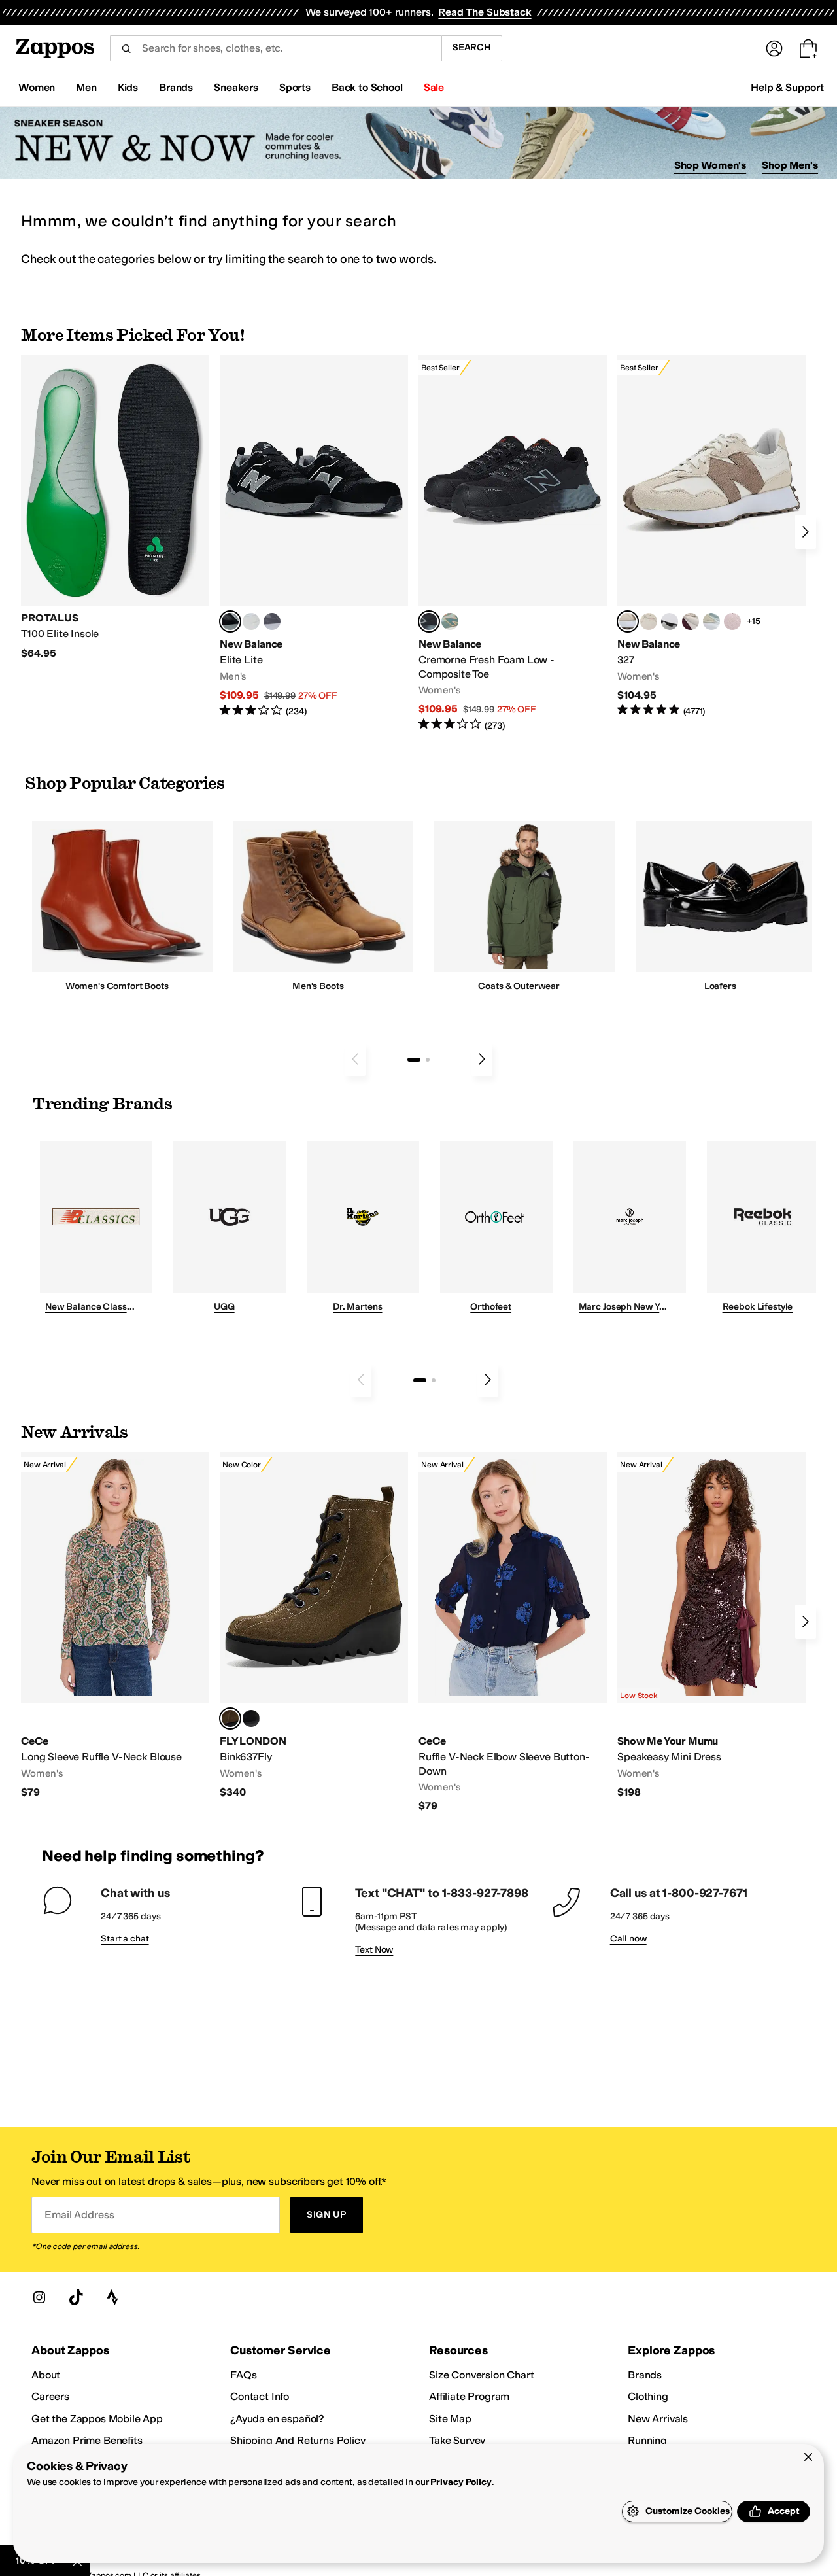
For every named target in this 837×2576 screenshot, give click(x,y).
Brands (645, 2375)
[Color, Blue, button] (251, 621)
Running (647, 2440)
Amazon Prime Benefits (87, 2440)
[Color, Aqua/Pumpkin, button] (450, 621)
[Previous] (355, 1059)
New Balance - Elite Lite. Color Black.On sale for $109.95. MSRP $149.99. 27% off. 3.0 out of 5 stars (314, 536)
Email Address (79, 2215)
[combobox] (276, 48)
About (46, 2375)
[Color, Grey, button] (272, 621)
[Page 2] (428, 1060)
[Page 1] (414, 1060)
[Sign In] (774, 48)
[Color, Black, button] (251, 1718)
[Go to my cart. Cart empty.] (808, 48)
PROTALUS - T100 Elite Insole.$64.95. (115, 507)
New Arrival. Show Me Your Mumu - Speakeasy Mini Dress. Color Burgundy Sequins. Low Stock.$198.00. (711, 1625)
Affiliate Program (469, 2396)
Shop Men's (790, 165)
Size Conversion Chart (482, 2375)
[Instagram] (39, 2297)
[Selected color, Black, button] (230, 621)
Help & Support (787, 87)
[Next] (806, 532)
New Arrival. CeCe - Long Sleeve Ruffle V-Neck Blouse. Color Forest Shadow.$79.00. (115, 1625)
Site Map (450, 2419)
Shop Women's (710, 165)
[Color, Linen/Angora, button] (649, 621)
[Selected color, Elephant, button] (230, 1718)
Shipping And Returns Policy (298, 2440)
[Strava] (112, 2297)
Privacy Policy (461, 2482)
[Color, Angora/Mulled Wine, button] (691, 621)
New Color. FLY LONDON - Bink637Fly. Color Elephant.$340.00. (314, 1625)
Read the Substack (485, 12)
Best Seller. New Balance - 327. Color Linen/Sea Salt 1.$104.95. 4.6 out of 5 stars (711, 536)
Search (472, 47)
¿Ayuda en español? (277, 2419)
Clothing (648, 2396)
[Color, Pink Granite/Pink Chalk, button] (732, 621)
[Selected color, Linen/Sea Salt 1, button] (628, 621)
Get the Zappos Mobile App (97, 2419)
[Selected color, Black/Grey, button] (429, 621)
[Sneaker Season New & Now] (418, 143)
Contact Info (260, 2396)
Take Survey (457, 2440)
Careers (50, 2396)
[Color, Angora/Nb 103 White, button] (711, 621)
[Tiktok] (76, 2297)
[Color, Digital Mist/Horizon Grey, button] (670, 621)
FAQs (243, 2375)
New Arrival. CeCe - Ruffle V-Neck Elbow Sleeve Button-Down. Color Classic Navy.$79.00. (513, 1632)
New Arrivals (658, 2419)
